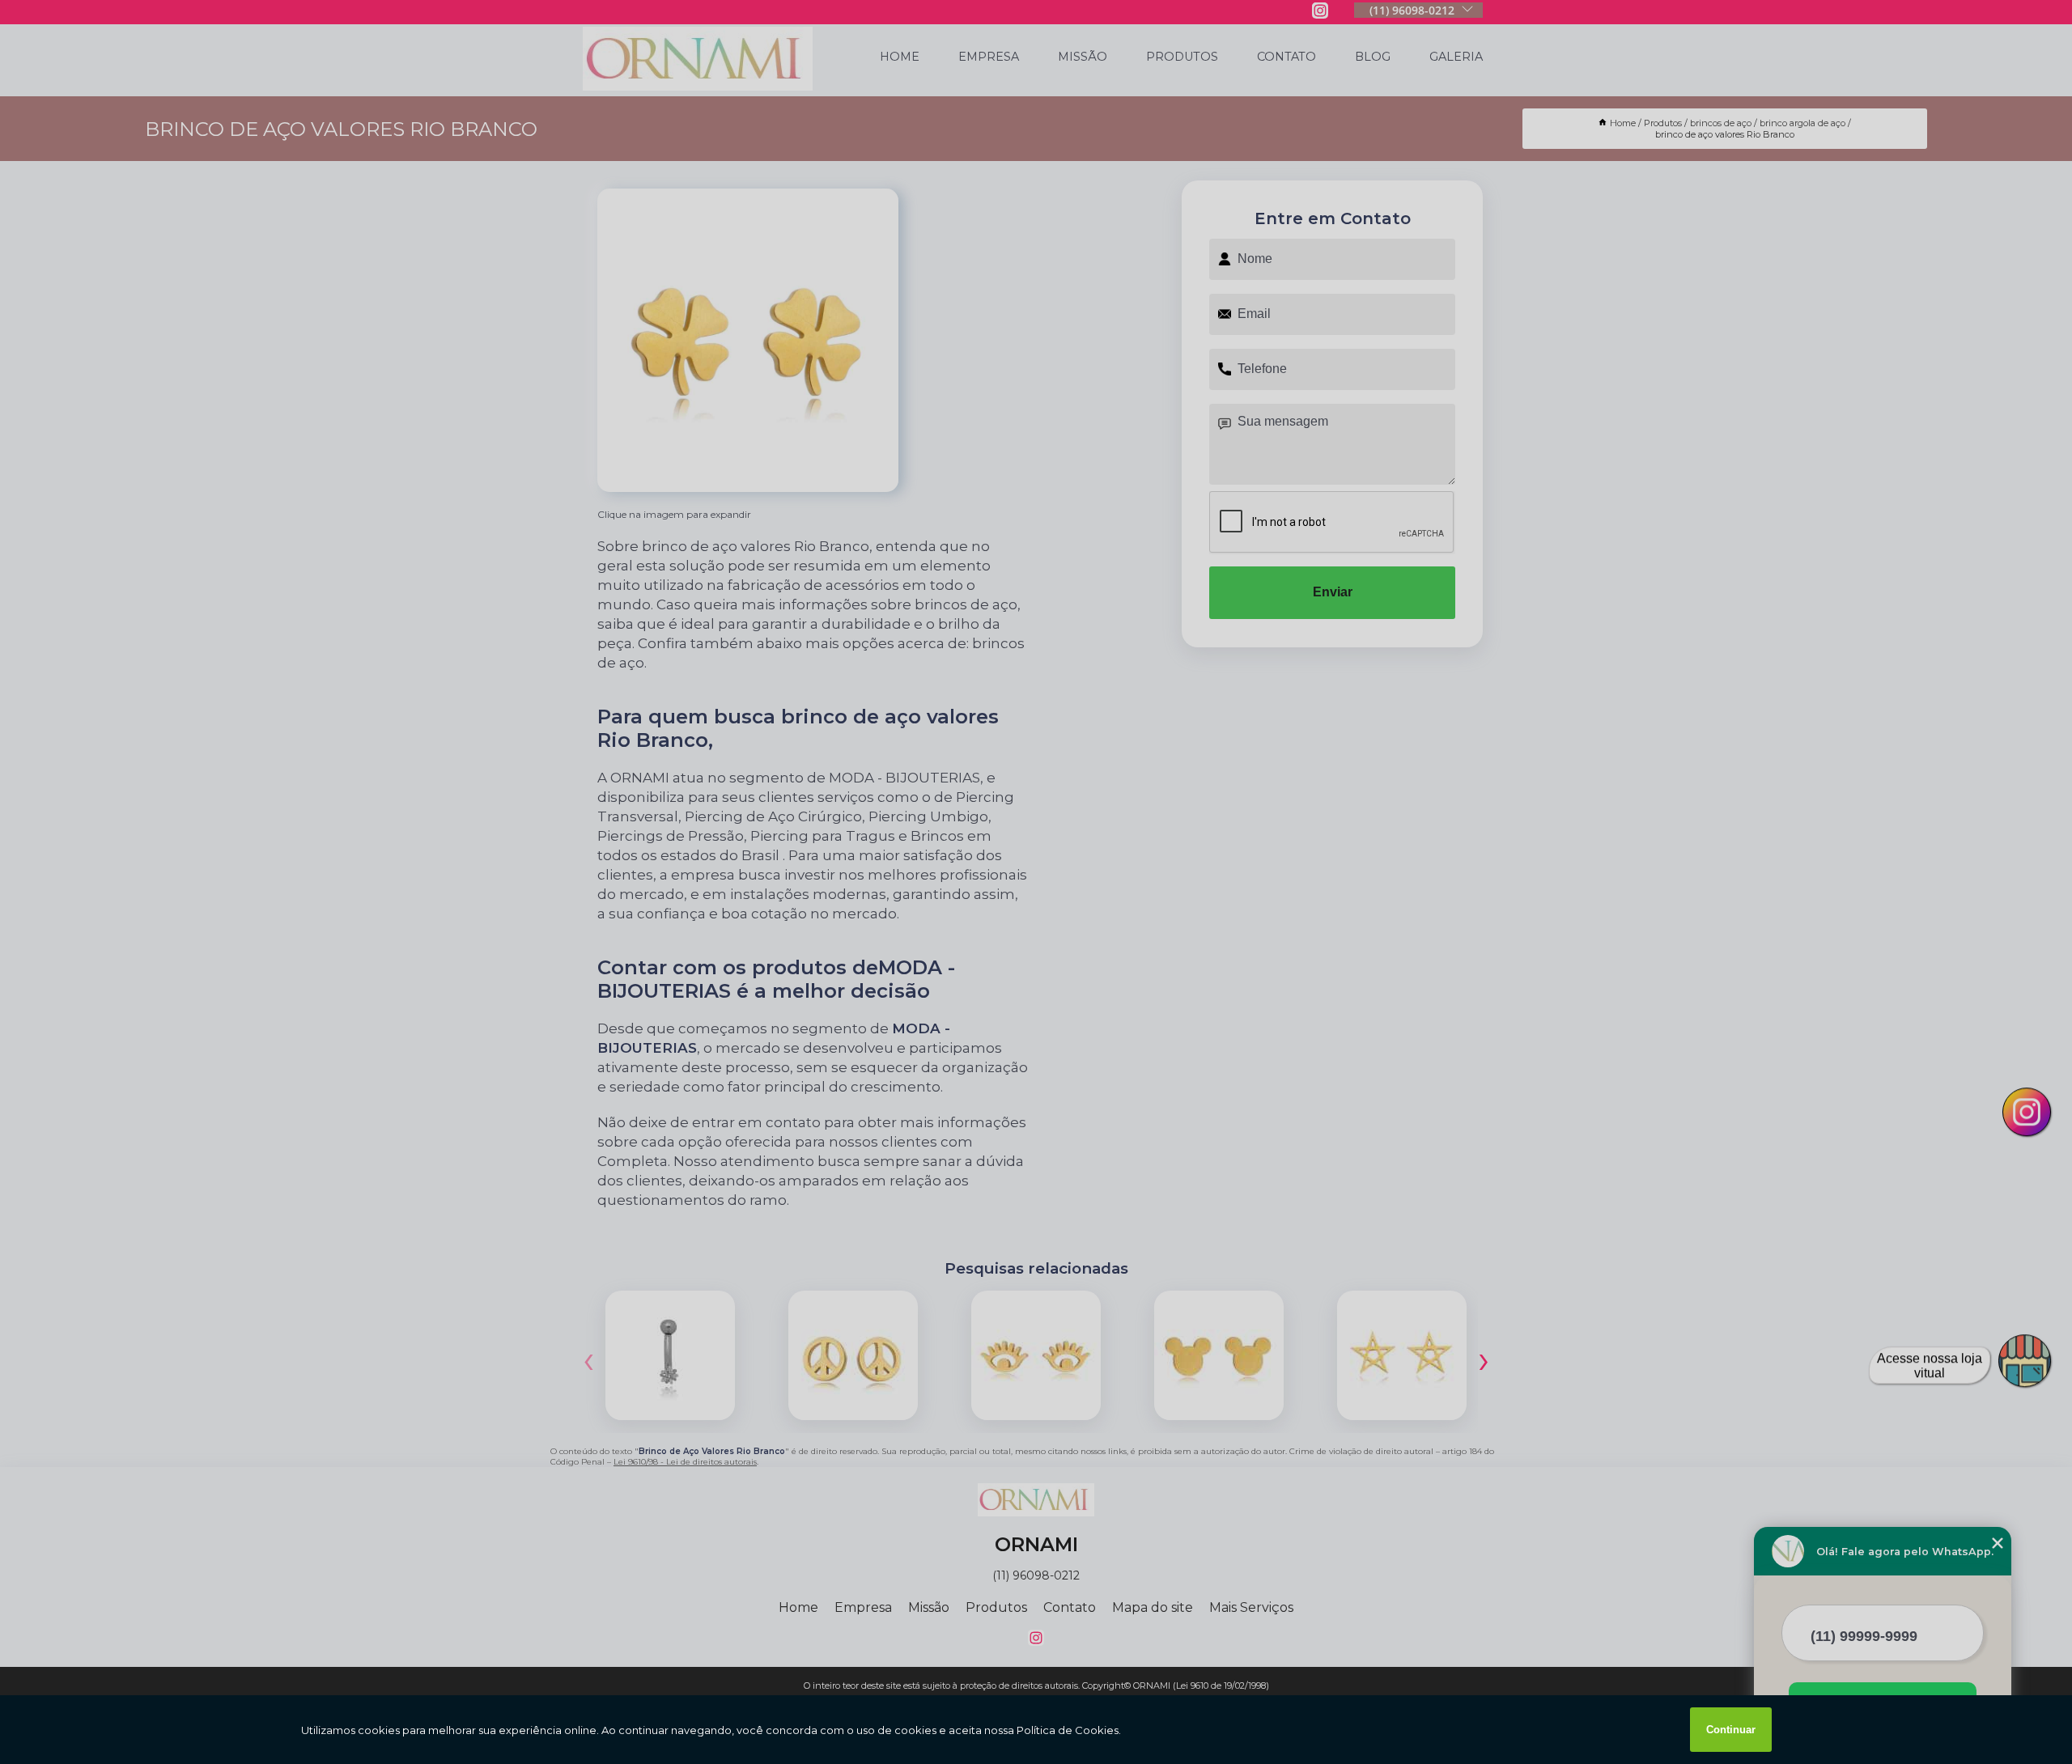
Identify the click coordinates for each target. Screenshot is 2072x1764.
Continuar (1731, 1730)
